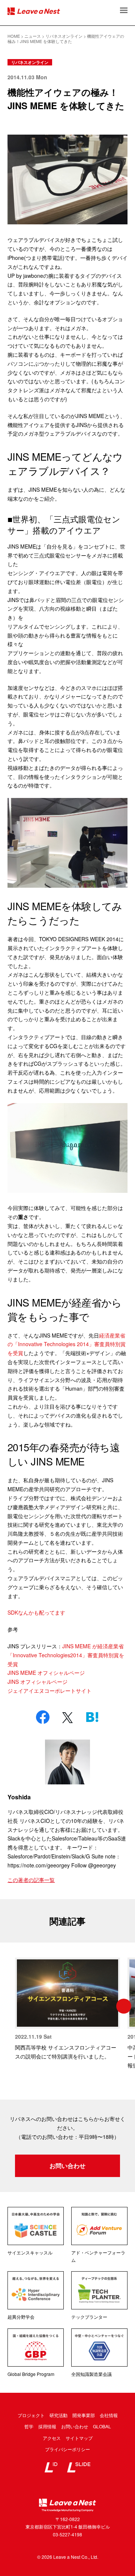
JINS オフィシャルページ (37, 1682)
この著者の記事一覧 (31, 1880)
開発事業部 (84, 2415)
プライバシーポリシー (67, 2449)
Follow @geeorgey (94, 1865)
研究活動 (58, 2415)
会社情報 (109, 2415)
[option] (67, 2009)
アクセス (52, 2438)
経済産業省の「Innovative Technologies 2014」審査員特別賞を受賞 (67, 1344)
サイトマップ (79, 2438)
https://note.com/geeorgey (39, 1865)
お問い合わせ (67, 2166)
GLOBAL (102, 2426)
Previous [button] (11, 2006)
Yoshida (19, 1797)
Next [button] (124, 2006)
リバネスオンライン (30, 62)
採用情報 (47, 2426)
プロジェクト (31, 2415)
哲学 (29, 2426)
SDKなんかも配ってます (36, 1612)
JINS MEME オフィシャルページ (46, 1673)
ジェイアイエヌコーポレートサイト (49, 1691)
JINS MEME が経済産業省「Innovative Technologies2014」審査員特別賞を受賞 (66, 1655)
